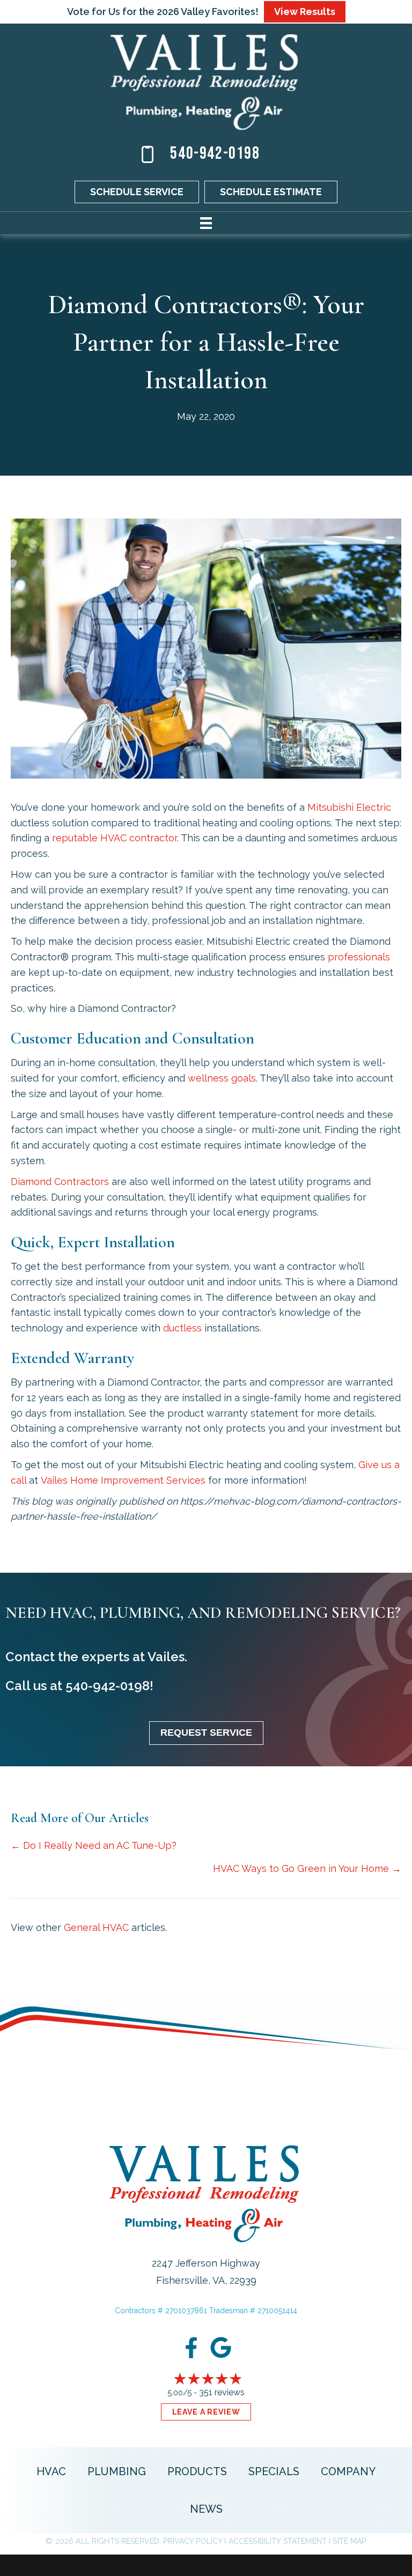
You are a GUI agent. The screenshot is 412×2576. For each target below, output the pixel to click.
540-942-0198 (215, 154)
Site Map (349, 2541)
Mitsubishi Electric (349, 807)
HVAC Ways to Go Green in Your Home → (307, 1868)
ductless (182, 1328)
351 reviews (222, 2392)
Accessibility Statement (278, 2541)
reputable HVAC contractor (115, 838)
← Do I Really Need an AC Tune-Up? (94, 1845)
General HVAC (96, 1927)
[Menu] (206, 223)
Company (348, 2471)
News (206, 2509)
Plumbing (117, 2471)
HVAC (51, 2471)
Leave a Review (206, 2412)
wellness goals (222, 1078)
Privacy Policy (193, 2541)
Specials (274, 2471)
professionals (359, 957)
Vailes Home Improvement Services (123, 1480)
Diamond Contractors (60, 1182)
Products (197, 2471)
